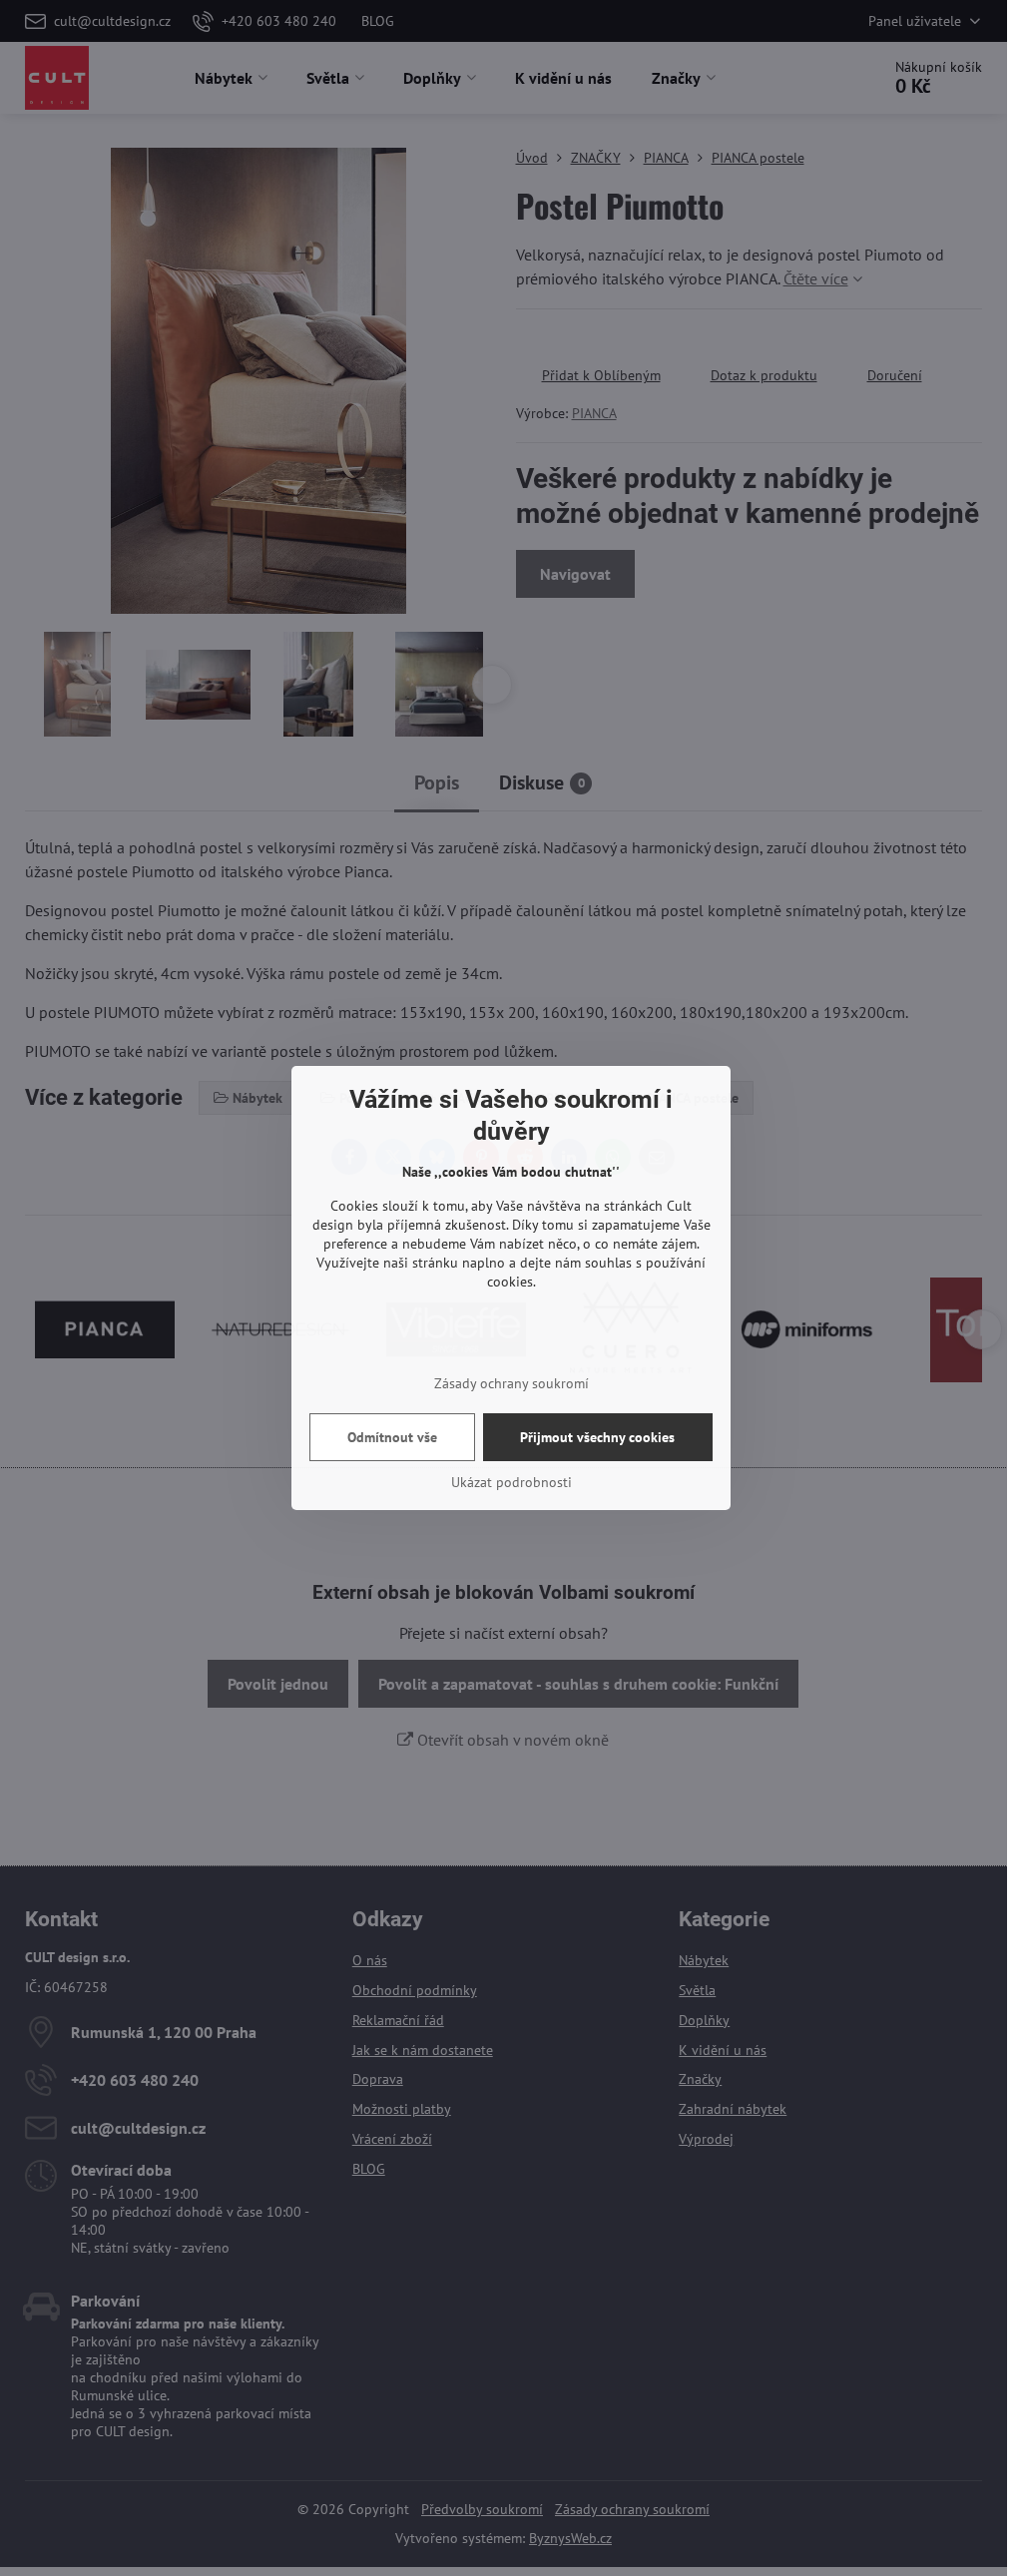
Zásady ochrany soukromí (511, 1383)
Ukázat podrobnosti (511, 1482)
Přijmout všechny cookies (597, 1437)
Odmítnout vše (392, 1437)
